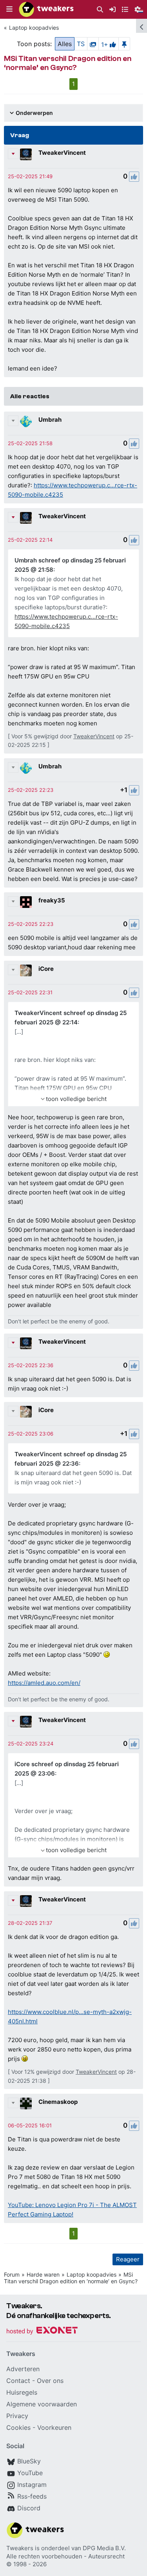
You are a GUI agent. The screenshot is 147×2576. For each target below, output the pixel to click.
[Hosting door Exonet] (42, 2332)
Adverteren (23, 2369)
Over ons (50, 2381)
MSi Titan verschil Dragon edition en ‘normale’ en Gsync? (71, 2278)
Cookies (18, 2427)
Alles (65, 44)
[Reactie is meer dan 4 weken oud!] (30, 176)
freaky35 (52, 900)
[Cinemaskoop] (26, 2103)
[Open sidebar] (142, 26)
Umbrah (50, 420)
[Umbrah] (26, 421)
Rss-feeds (32, 2496)
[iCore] (26, 970)
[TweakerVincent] (26, 154)
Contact (18, 2381)
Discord (29, 2508)
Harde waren (43, 2274)
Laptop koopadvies (34, 28)
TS (81, 44)
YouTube (30, 2473)
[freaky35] (26, 902)
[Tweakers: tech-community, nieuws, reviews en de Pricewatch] (46, 9)
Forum (12, 2274)
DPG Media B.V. (104, 2548)
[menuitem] (100, 10)
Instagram (32, 2485)
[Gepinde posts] (124, 44)
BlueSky (29, 2461)
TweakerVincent (62, 153)
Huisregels (22, 2392)
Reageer (128, 2259)
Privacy (17, 2416)
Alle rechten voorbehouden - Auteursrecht (65, 2556)
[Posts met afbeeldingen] (93, 44)
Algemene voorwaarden (42, 2404)
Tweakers (20, 2548)
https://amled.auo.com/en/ (44, 1683)
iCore (46, 969)
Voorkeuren (54, 2427)
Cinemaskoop (58, 2102)
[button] (9, 9)
